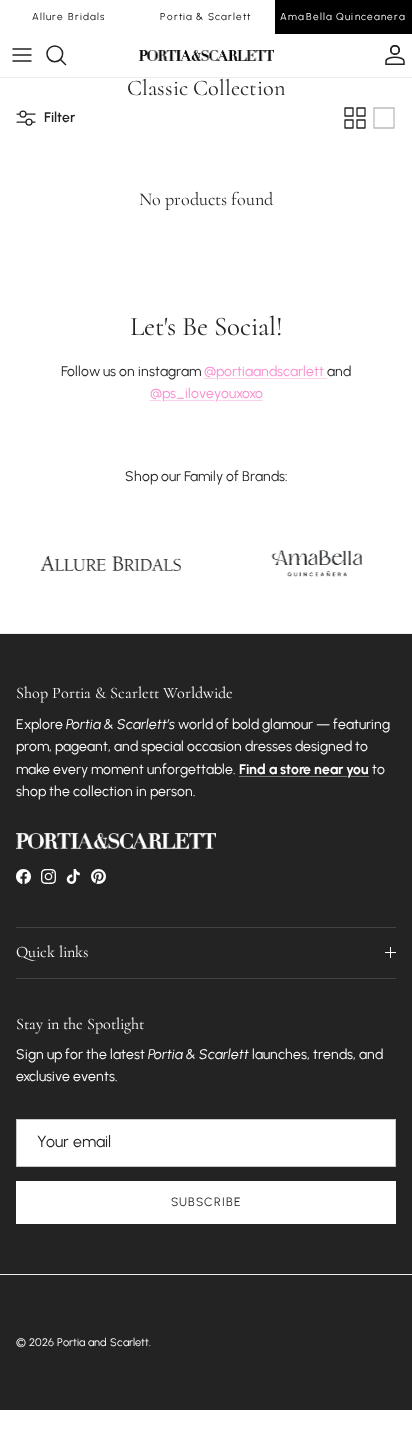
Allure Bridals (69, 16)
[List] (384, 118)
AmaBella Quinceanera (343, 16)
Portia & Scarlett (205, 16)
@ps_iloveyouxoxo (206, 393)
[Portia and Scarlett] (206, 55)
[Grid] (355, 118)
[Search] (66, 55)
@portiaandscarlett (265, 371)
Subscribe (206, 1202)
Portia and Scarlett (103, 1342)
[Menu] (22, 55)
